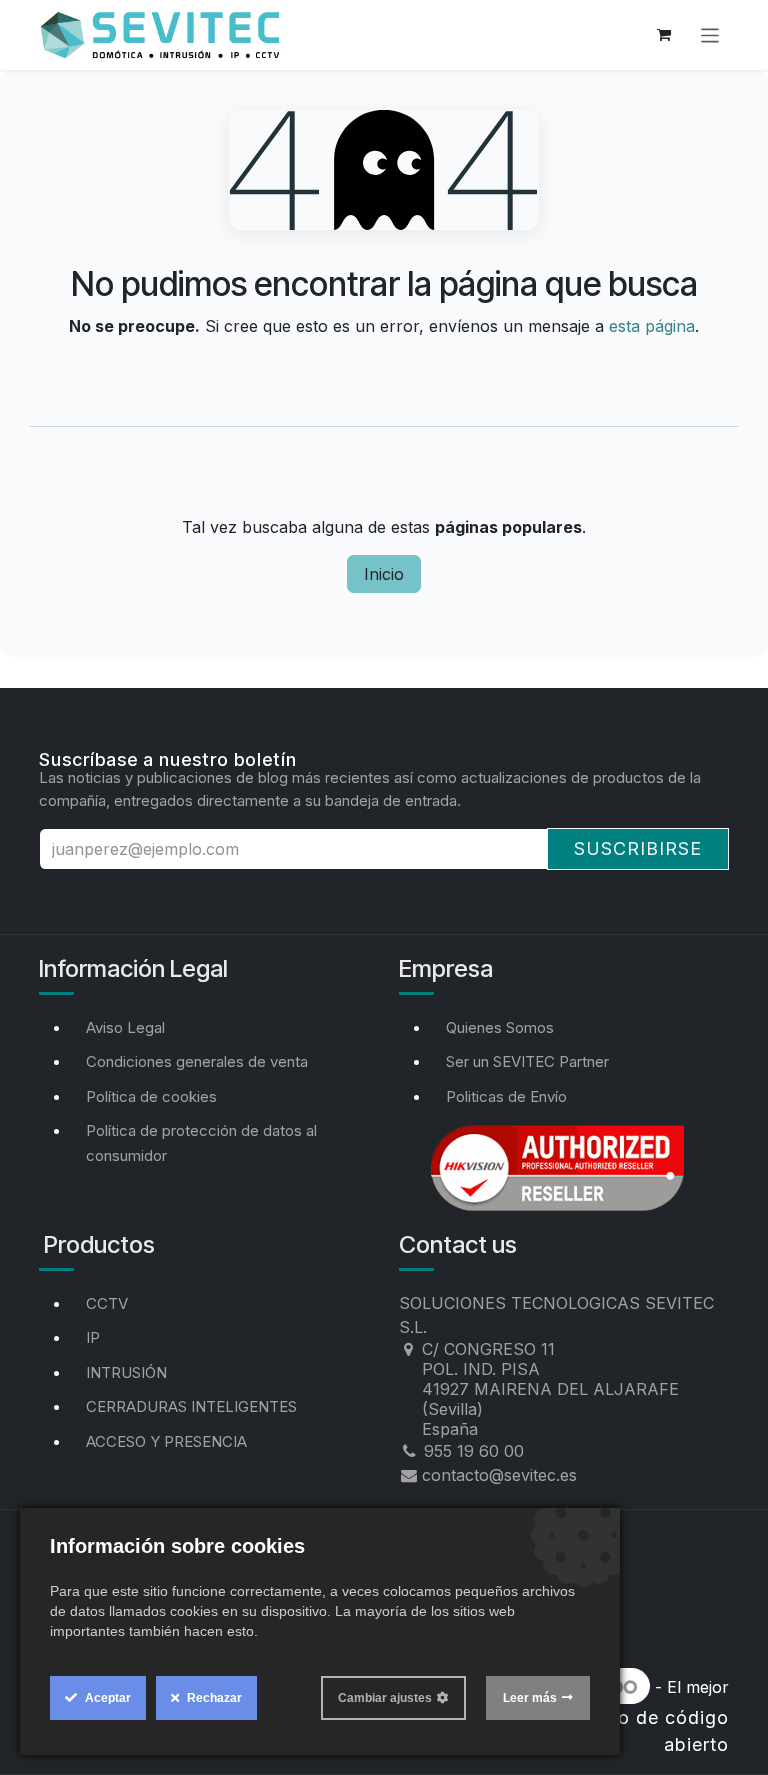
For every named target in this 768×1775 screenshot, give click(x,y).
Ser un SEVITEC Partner (527, 1061)
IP (93, 1337)
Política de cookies (151, 1096)
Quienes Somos (500, 1027)
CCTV (107, 1303)
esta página (652, 326)
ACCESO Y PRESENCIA (166, 1441)
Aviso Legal (125, 1027)
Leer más (530, 1698)
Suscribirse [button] (638, 848)
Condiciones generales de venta (197, 1061)
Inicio (384, 574)
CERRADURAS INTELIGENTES (191, 1406)
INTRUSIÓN (126, 1372)
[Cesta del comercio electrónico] (664, 35)
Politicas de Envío (506, 1096)
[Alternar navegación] (710, 34)
